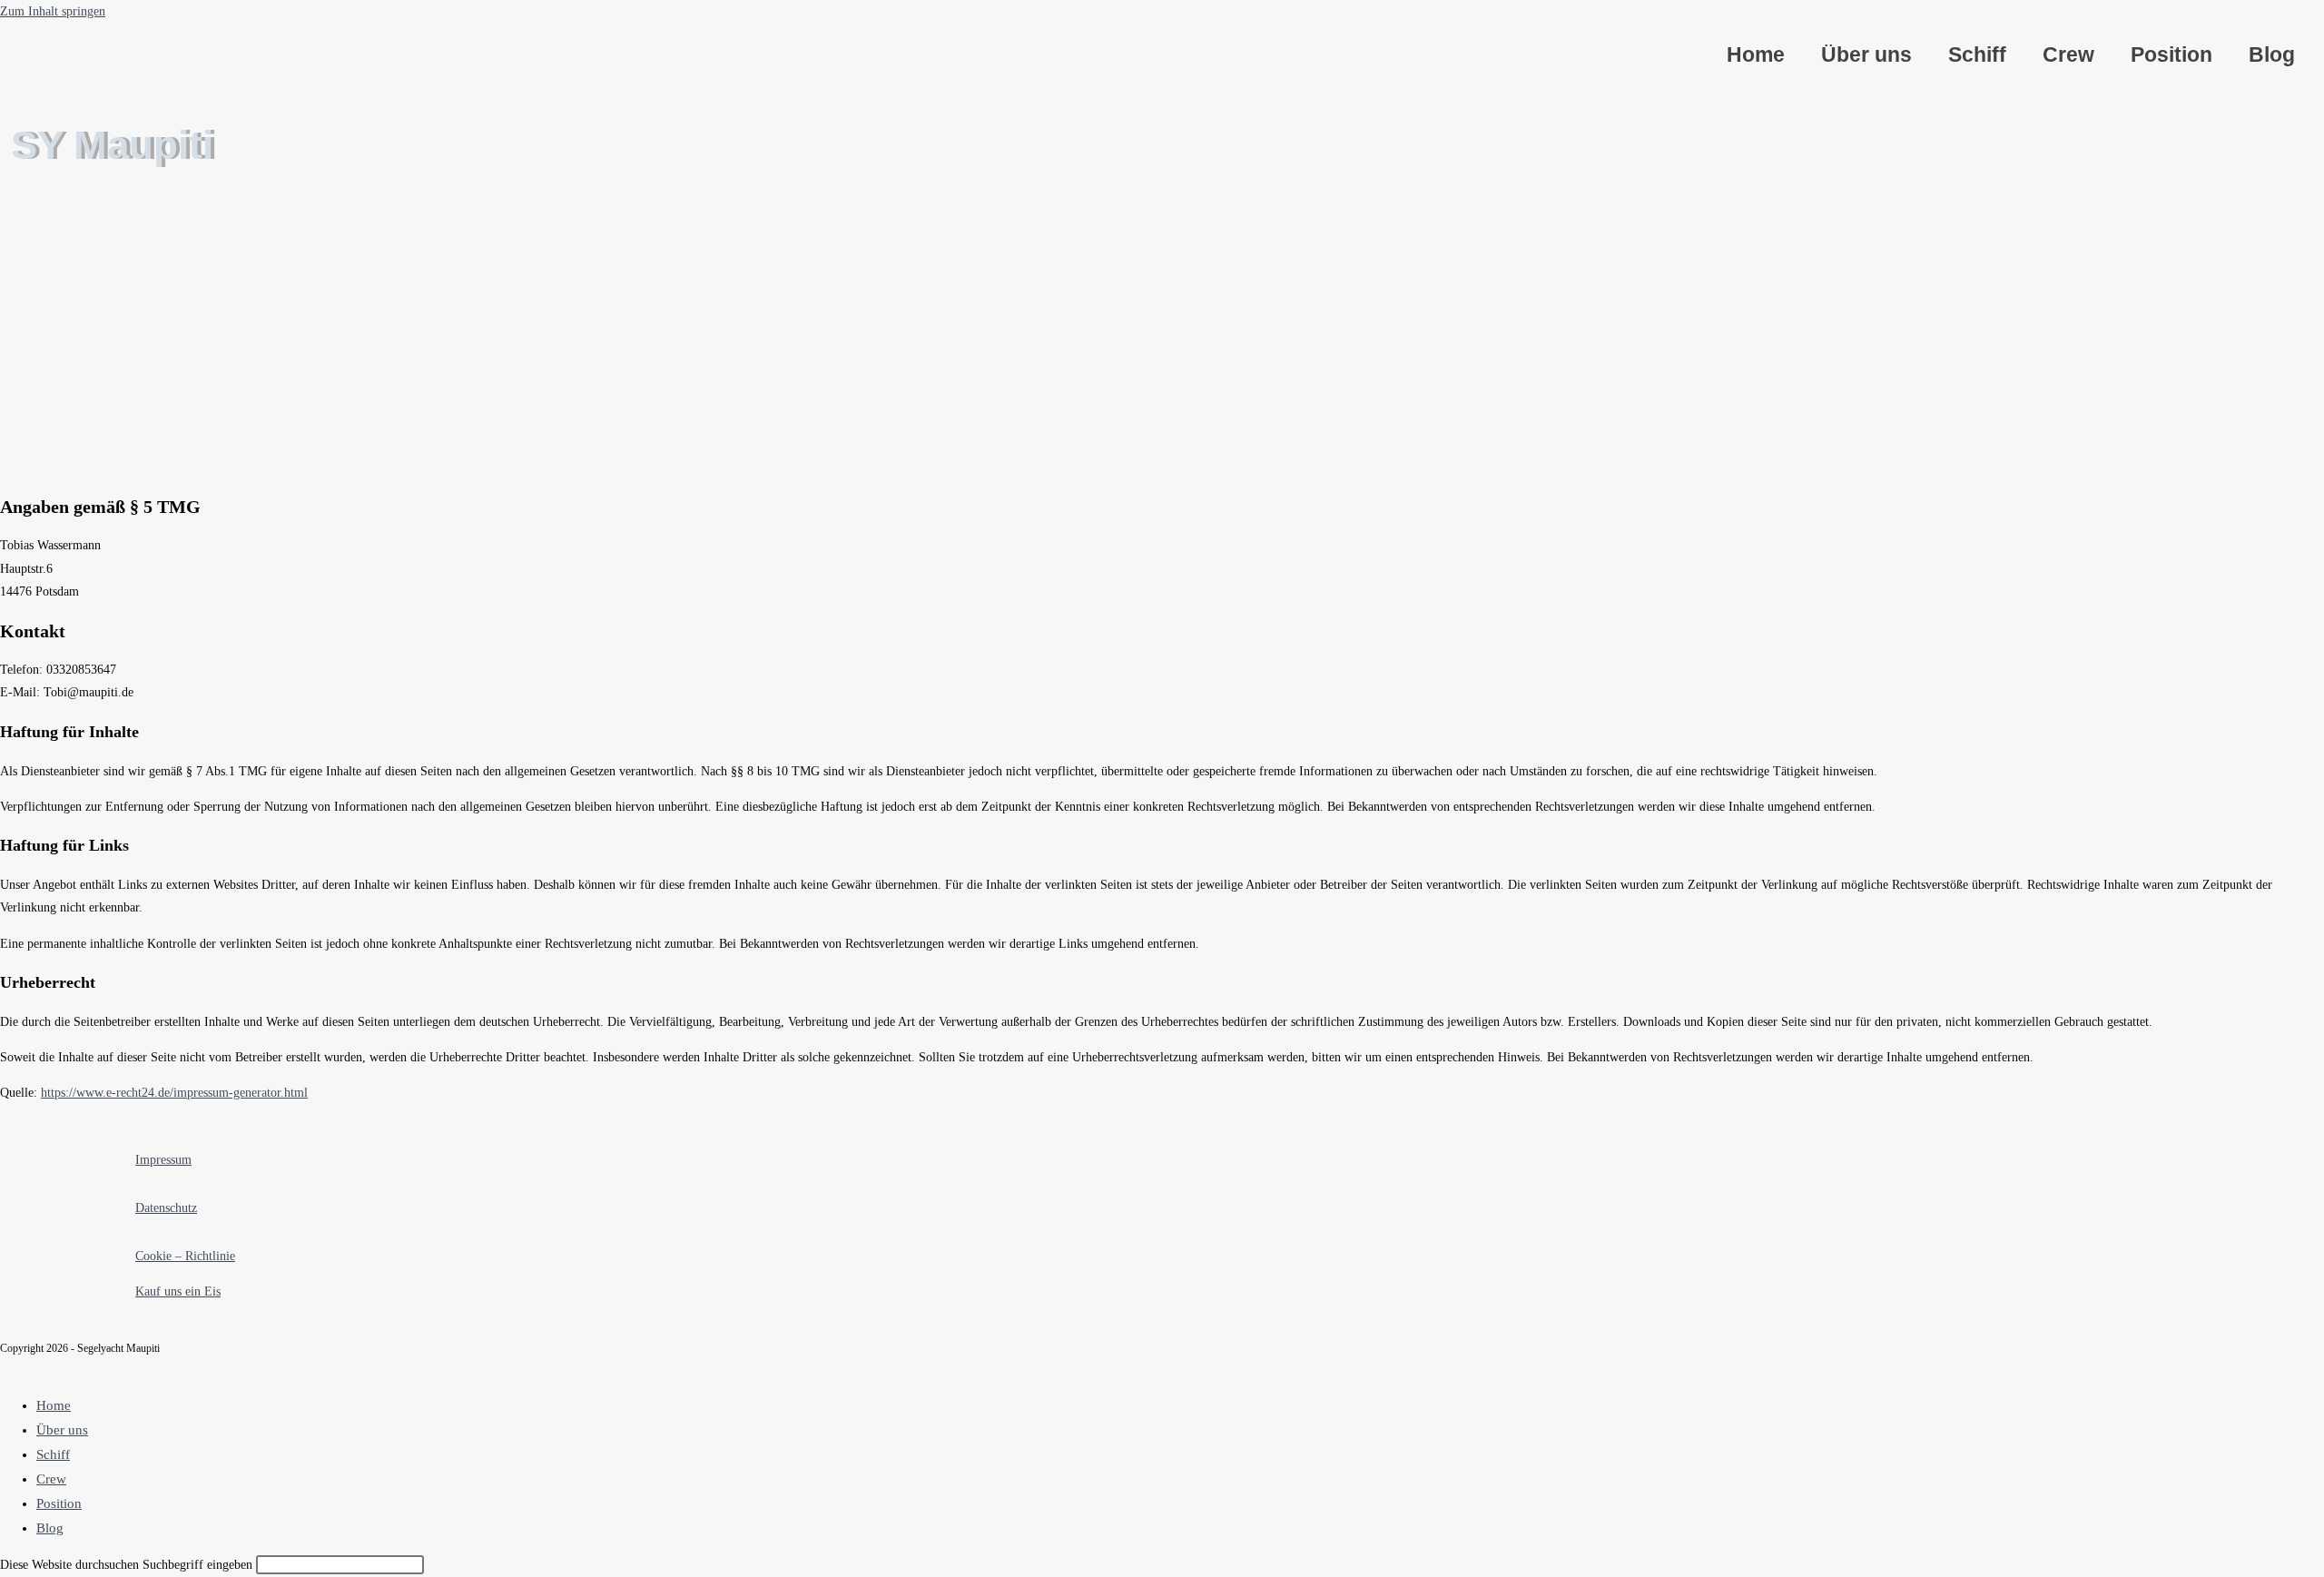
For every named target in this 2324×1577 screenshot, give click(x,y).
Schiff (1977, 54)
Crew (2068, 54)
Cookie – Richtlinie (185, 1256)
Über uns (1866, 54)
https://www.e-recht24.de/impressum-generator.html (174, 1093)
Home (1756, 54)
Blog (2272, 54)
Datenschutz (166, 1208)
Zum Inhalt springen (53, 11)
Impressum (163, 1160)
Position (2171, 54)
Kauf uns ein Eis (178, 1291)
